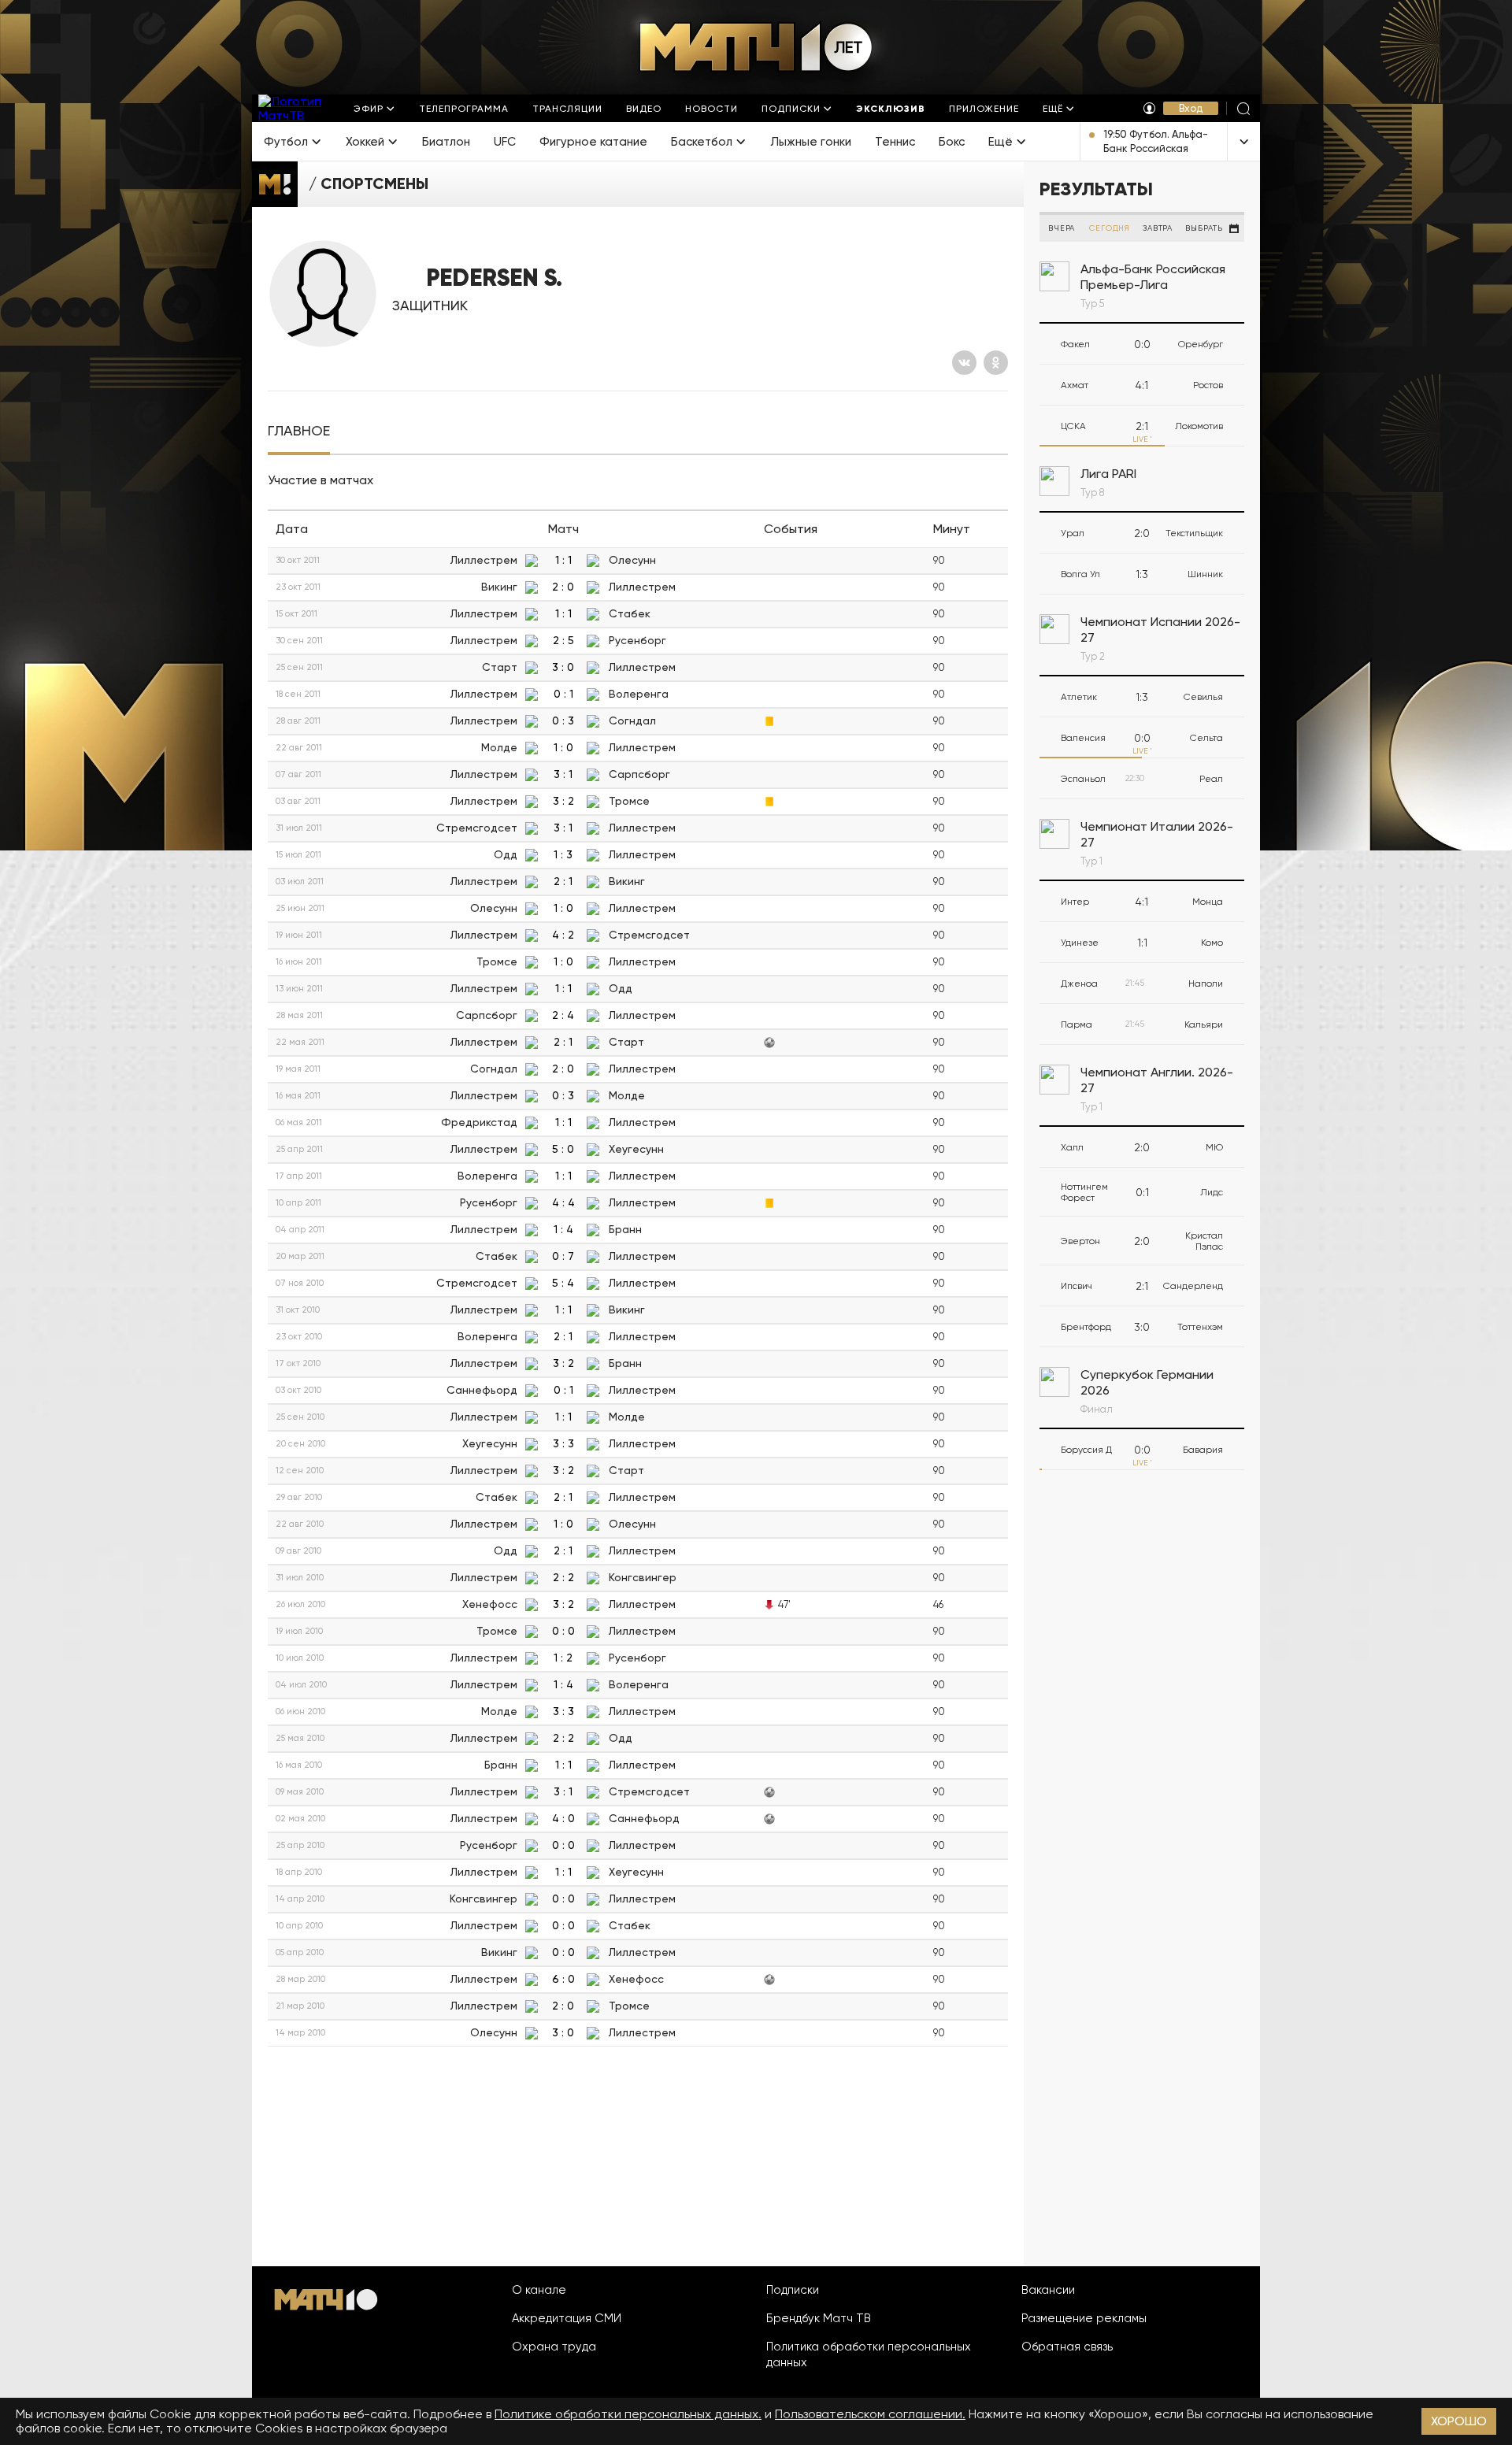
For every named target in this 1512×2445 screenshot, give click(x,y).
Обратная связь (1067, 2347)
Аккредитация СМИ (567, 2318)
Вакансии (1048, 2290)
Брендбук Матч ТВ (819, 2318)
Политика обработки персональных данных (869, 2354)
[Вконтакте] (964, 363)
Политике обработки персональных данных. (628, 2414)
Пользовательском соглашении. (870, 2414)
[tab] (299, 431)
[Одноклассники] (996, 363)
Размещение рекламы (1084, 2318)
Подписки (793, 2290)
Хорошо (1459, 2421)
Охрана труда (554, 2347)
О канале (539, 2290)
